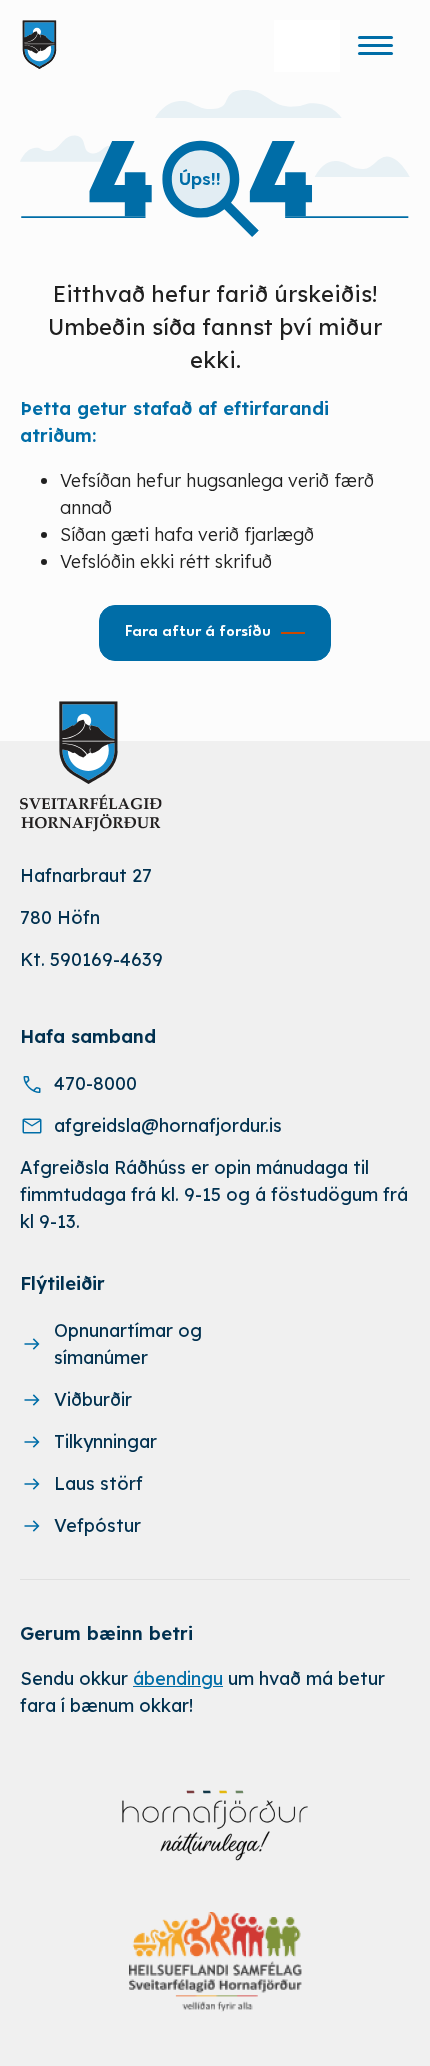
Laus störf (98, 1483)
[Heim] (43, 45)
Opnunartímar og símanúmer (128, 1344)
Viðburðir (93, 1399)
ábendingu (178, 1678)
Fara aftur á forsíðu (198, 632)
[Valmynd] (375, 45)
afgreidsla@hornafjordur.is (168, 1125)
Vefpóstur (97, 1525)
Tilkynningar (105, 1441)
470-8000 (95, 1083)
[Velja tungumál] (307, 46)
